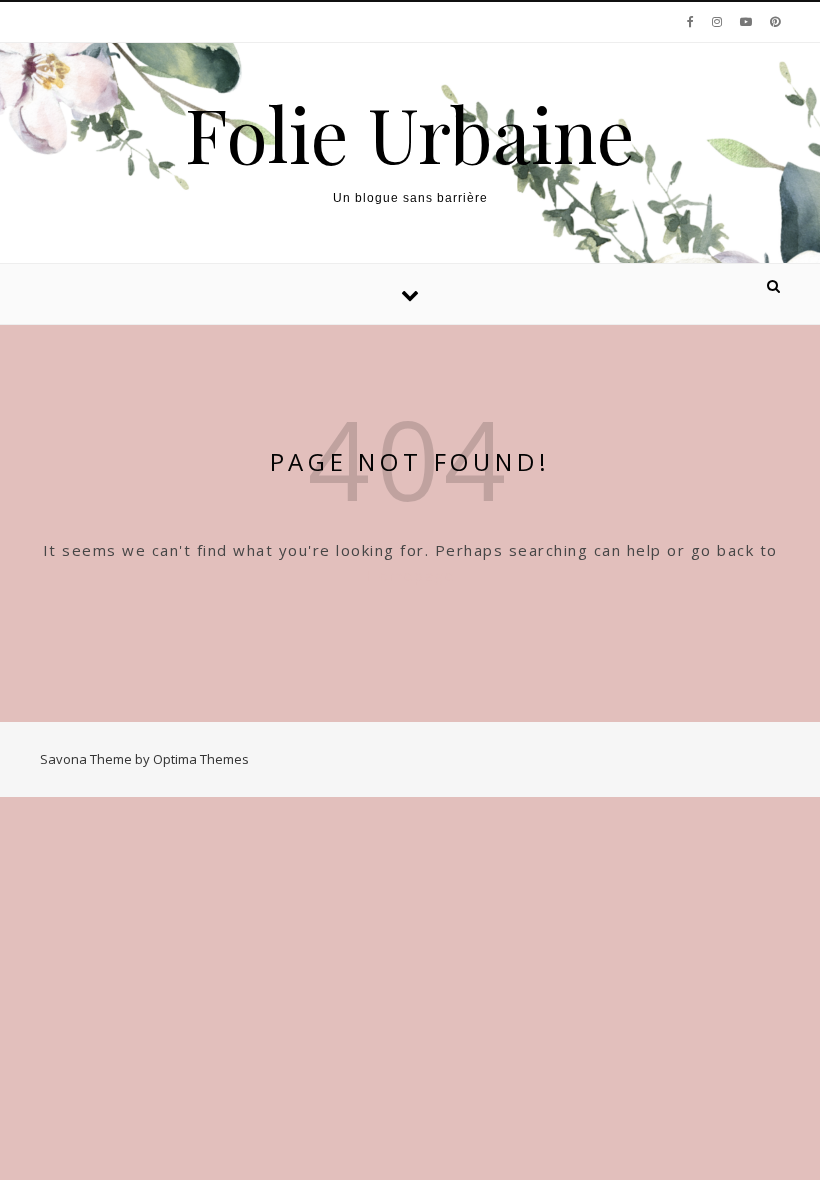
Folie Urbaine (410, 133)
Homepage (410, 575)
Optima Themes (201, 759)
